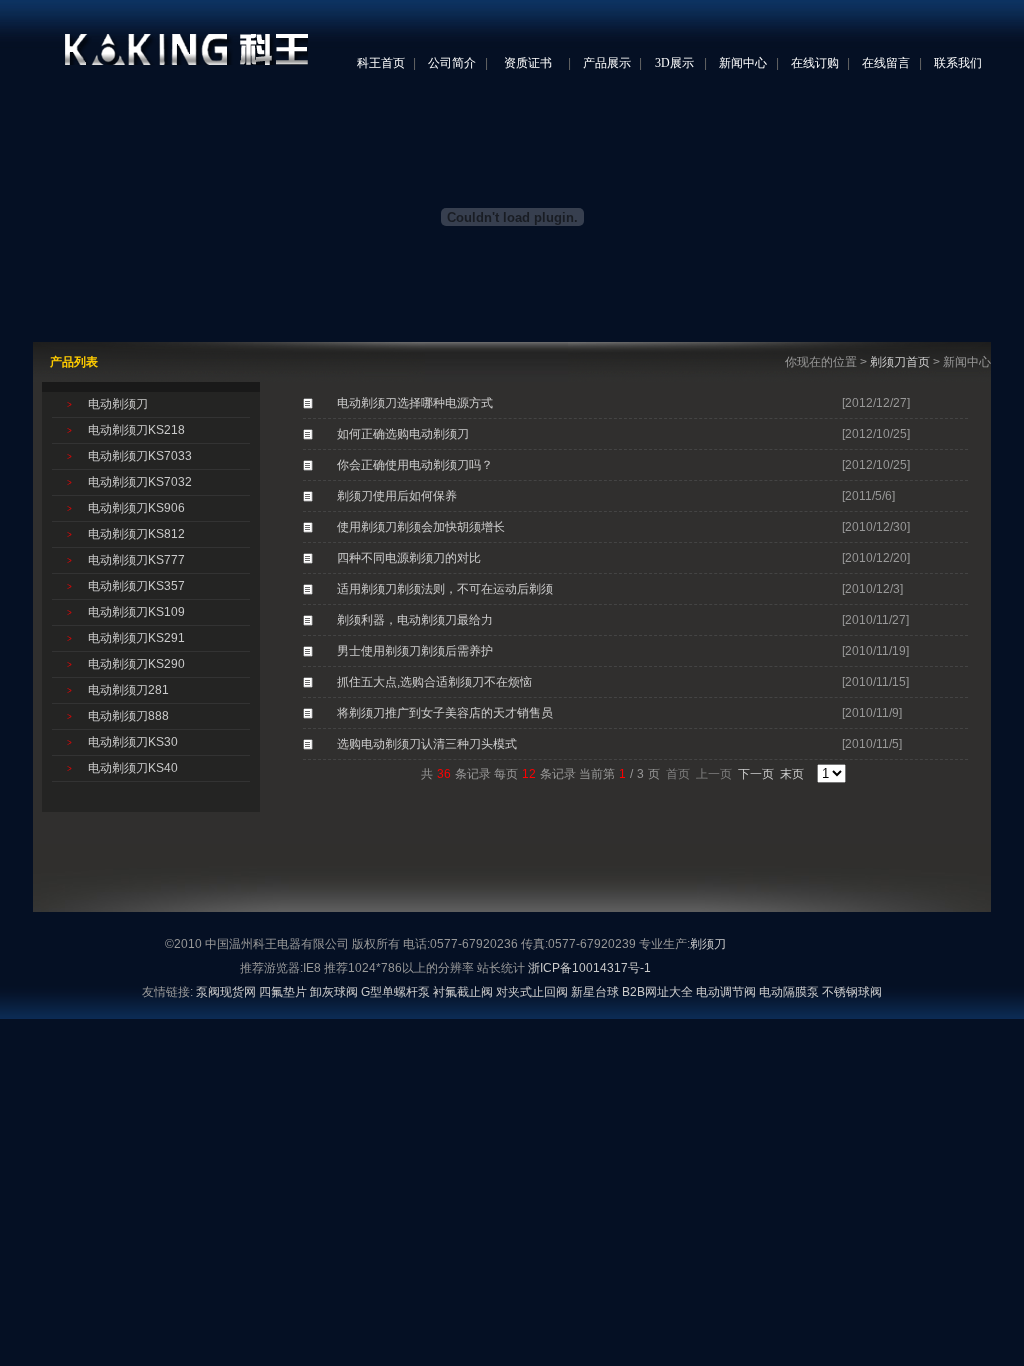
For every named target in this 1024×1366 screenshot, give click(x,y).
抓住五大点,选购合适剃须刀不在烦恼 (434, 682)
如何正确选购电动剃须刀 (403, 434)
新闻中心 (743, 63)
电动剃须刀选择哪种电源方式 (415, 403)
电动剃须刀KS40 (133, 768)
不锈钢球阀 (852, 992)
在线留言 (886, 63)
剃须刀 (708, 944)
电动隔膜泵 (789, 992)
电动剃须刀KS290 (136, 664)
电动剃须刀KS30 (133, 742)
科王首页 (381, 63)
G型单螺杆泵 (395, 992)
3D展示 (674, 63)
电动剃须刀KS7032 (140, 482)
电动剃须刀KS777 (136, 560)
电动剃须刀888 (128, 716)
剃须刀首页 (900, 362)
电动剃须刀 (118, 404)
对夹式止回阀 (532, 992)
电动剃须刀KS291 (136, 638)
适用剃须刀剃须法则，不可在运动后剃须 (445, 589)
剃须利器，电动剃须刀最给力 (415, 620)
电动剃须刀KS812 (136, 534)
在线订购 (815, 63)
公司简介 (452, 63)
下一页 (756, 774)
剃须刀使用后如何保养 (397, 496)
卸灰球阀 (334, 992)
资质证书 (528, 63)
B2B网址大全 (657, 992)
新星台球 (595, 992)
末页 (792, 774)
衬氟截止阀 (463, 992)
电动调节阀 (726, 992)
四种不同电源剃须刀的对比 (409, 558)
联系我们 (958, 63)
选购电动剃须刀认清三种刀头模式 (427, 744)
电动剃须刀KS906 (136, 508)
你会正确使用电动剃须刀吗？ (415, 465)
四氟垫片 (283, 992)
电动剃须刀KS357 (136, 586)
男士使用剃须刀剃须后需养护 (415, 651)
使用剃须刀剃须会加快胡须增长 (421, 527)
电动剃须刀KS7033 (140, 456)
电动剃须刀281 (128, 690)
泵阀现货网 (226, 992)
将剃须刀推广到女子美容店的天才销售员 (445, 713)
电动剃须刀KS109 (136, 612)
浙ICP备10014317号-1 (589, 968)
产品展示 (607, 63)
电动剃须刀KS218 (136, 430)
